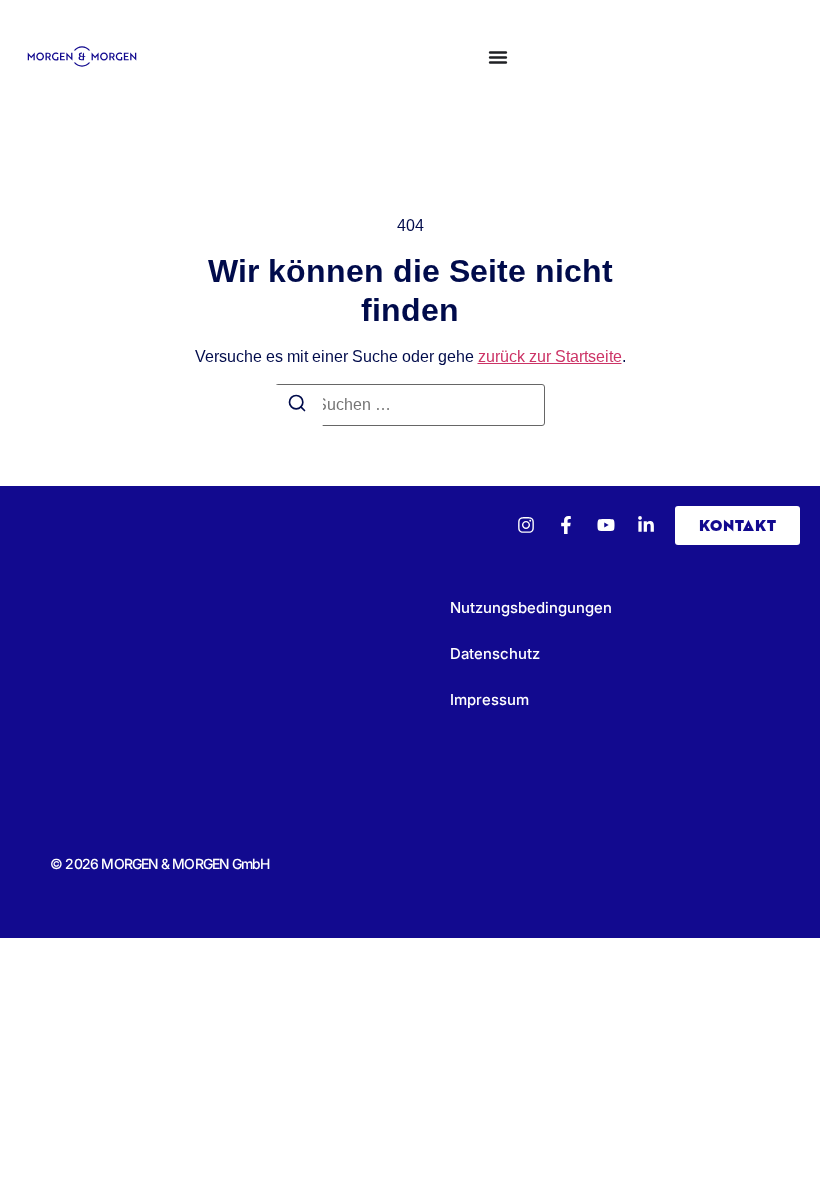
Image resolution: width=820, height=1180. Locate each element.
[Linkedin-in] (646, 525)
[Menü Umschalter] (498, 57)
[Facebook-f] (566, 525)
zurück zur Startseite (550, 356)
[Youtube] (606, 525)
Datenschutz (495, 653)
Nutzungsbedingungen (531, 607)
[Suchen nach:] (410, 405)
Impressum (489, 699)
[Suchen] (297, 406)
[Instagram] (526, 525)
